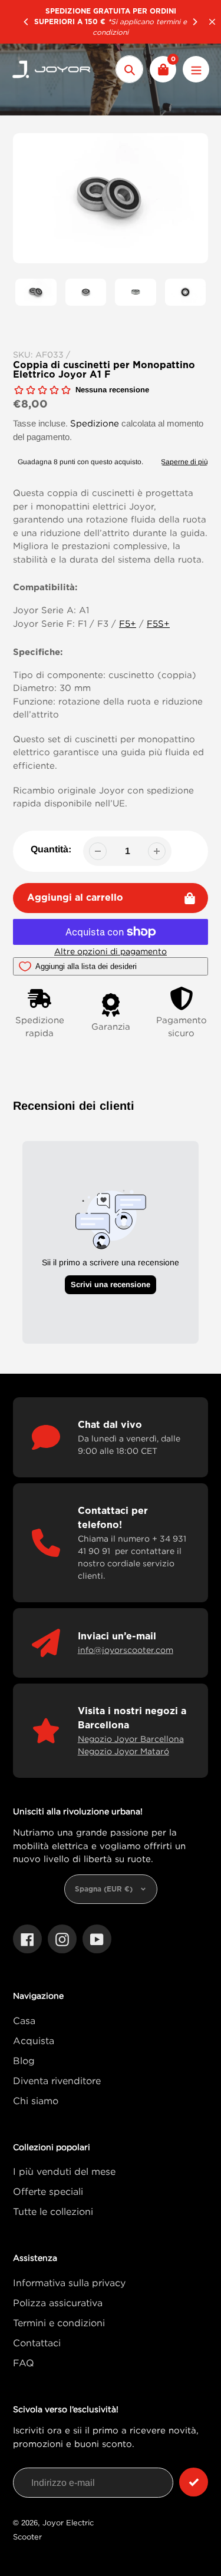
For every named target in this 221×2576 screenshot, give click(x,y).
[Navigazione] (196, 69)
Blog (24, 2061)
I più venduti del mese (64, 2171)
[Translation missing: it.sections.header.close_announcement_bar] (212, 22)
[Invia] (194, 2482)
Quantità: (51, 849)
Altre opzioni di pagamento (111, 951)
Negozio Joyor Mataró (123, 1751)
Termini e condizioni (59, 2323)
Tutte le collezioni (53, 2211)
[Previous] (27, 22)
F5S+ (158, 623)
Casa (24, 2021)
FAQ (24, 2363)
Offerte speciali (48, 2191)
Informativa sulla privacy (69, 2283)
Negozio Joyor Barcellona (131, 1739)
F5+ (128, 623)
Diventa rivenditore (57, 2081)
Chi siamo (36, 2101)
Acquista (34, 2041)
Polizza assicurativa (58, 2303)
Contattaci (37, 2343)
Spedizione (95, 423)
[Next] (194, 22)
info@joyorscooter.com (126, 1650)
